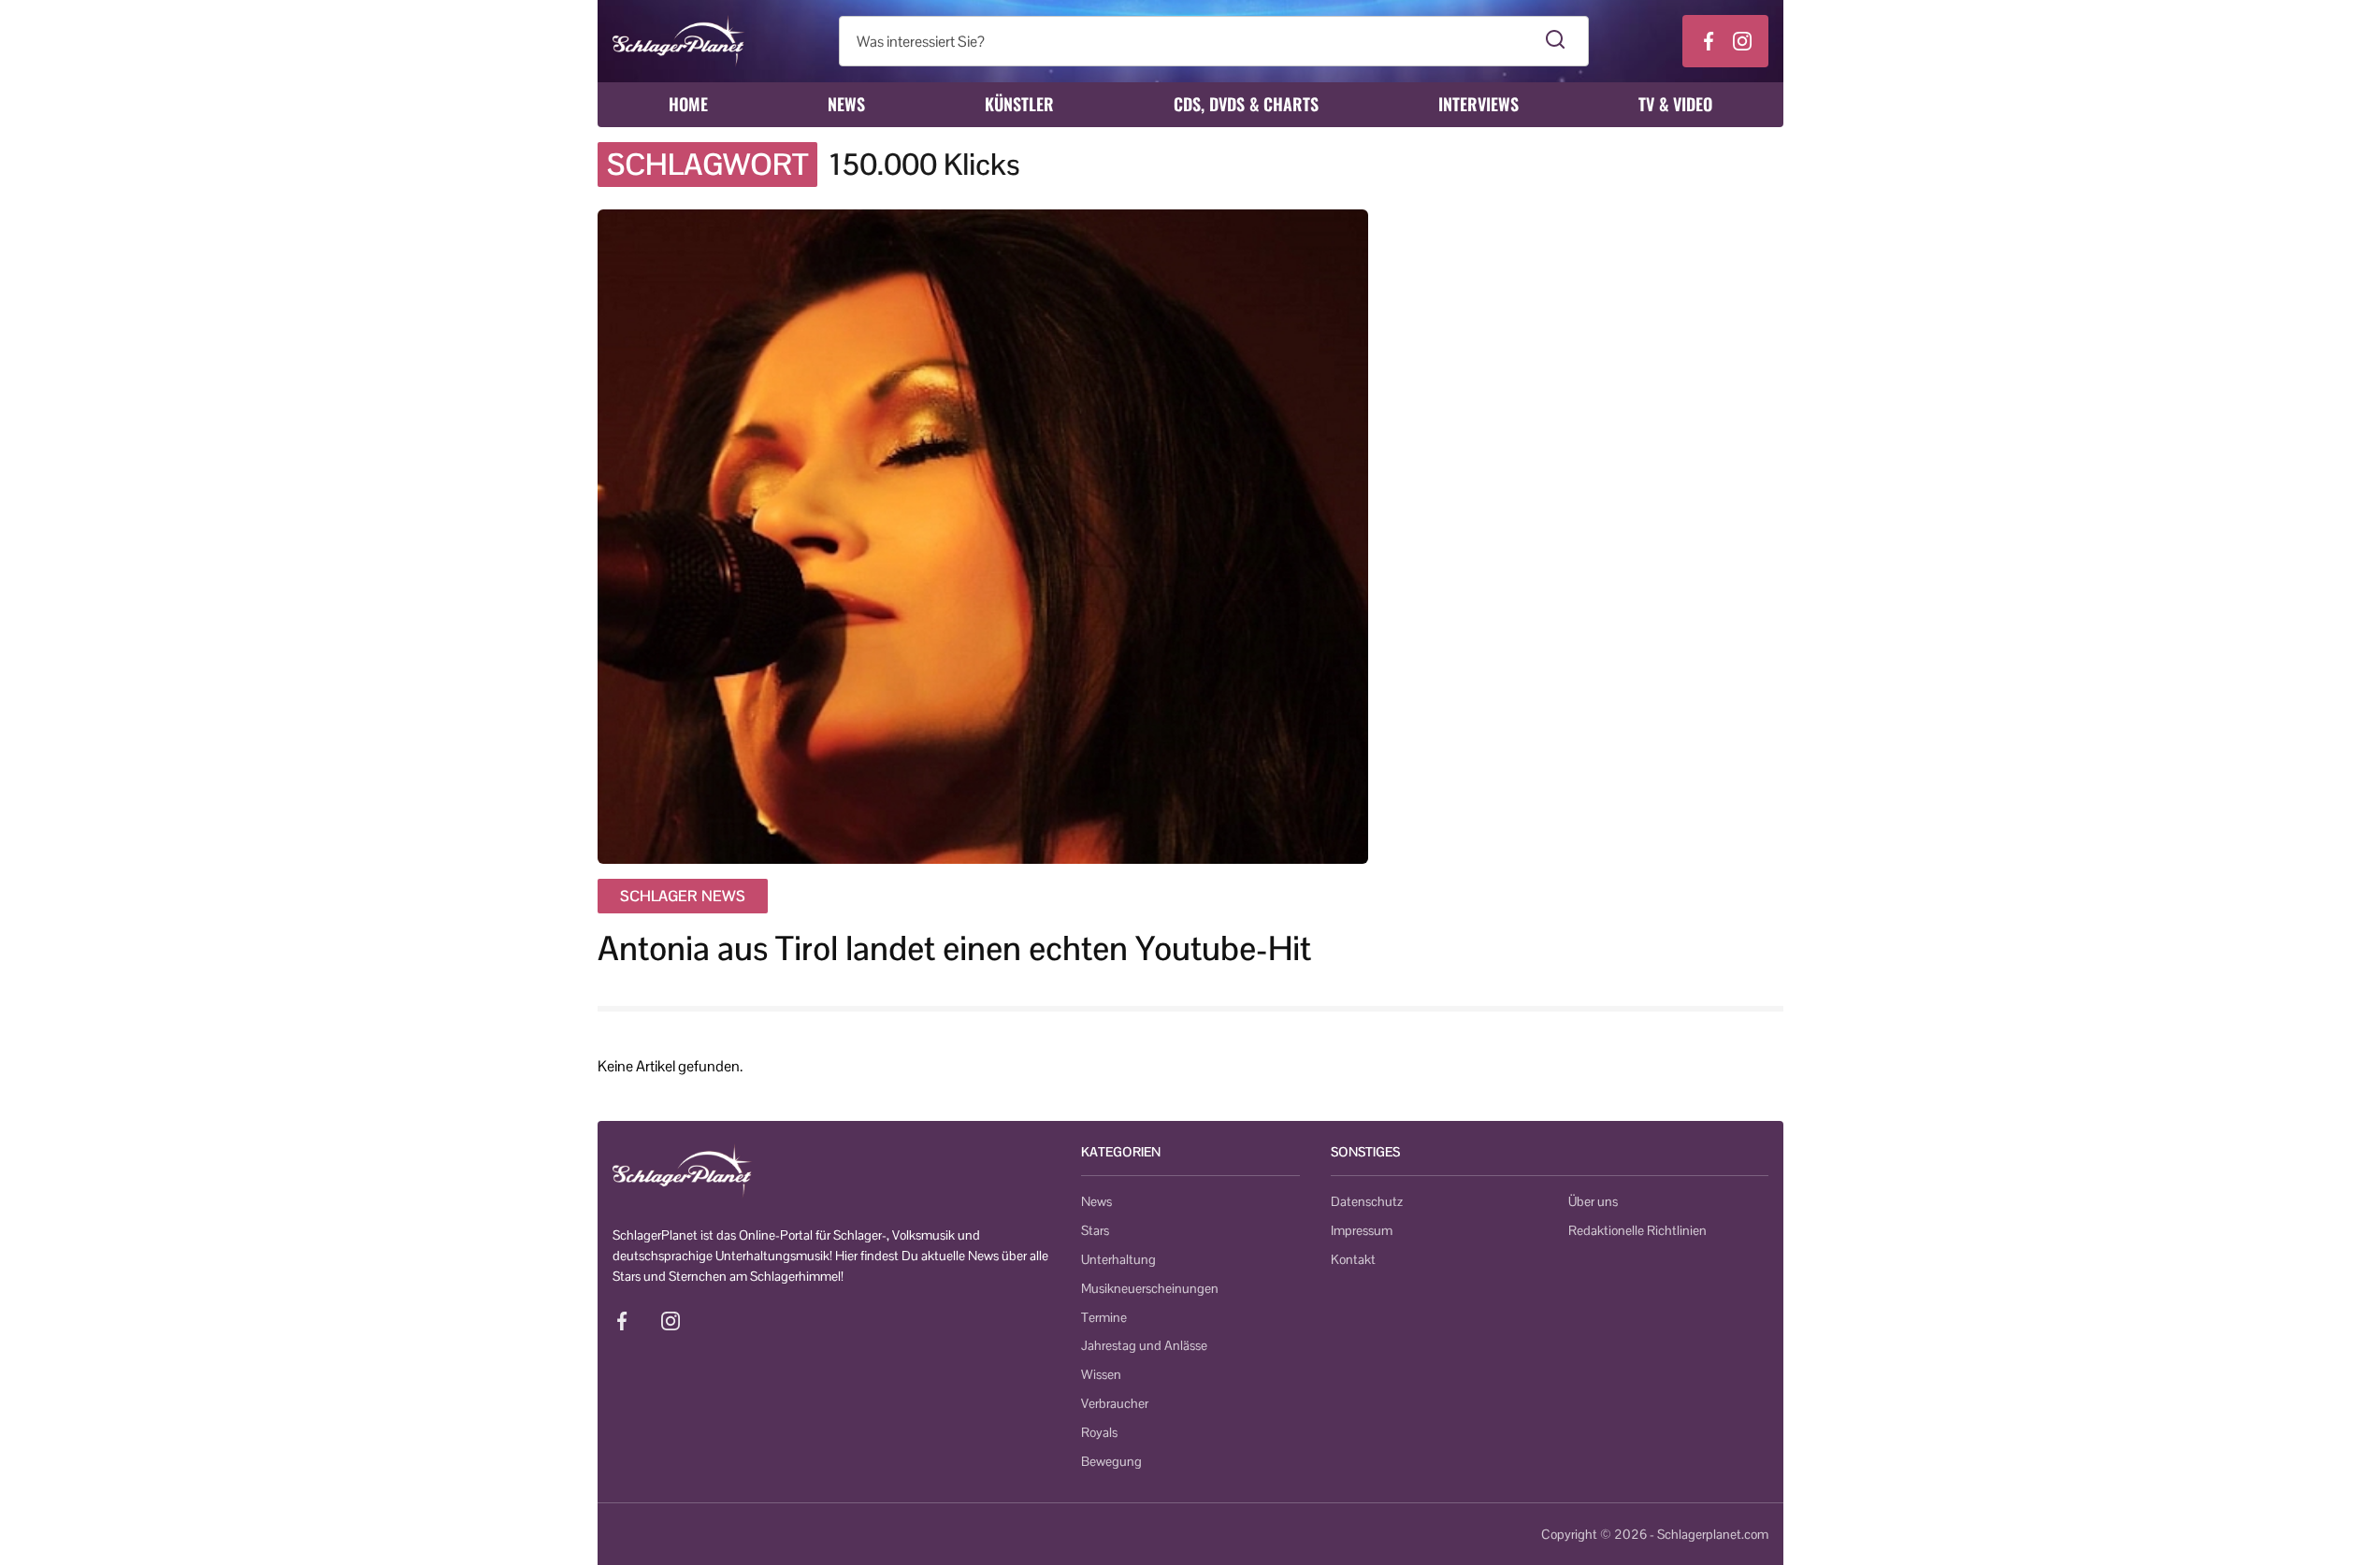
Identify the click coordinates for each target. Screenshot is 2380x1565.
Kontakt (1353, 1259)
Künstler (1019, 104)
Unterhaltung (1118, 1259)
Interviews (1478, 104)
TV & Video (1675, 104)
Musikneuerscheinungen (1150, 1288)
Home (688, 104)
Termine (1104, 1317)
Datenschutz (1367, 1201)
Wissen (1101, 1374)
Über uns (1593, 1201)
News (846, 104)
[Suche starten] (1556, 41)
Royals (1099, 1432)
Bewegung (1111, 1461)
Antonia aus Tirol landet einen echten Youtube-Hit (954, 948)
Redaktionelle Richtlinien (1637, 1230)
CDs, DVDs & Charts (1246, 104)
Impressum (1362, 1230)
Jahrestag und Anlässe (1144, 1345)
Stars (1095, 1230)
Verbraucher (1115, 1403)
